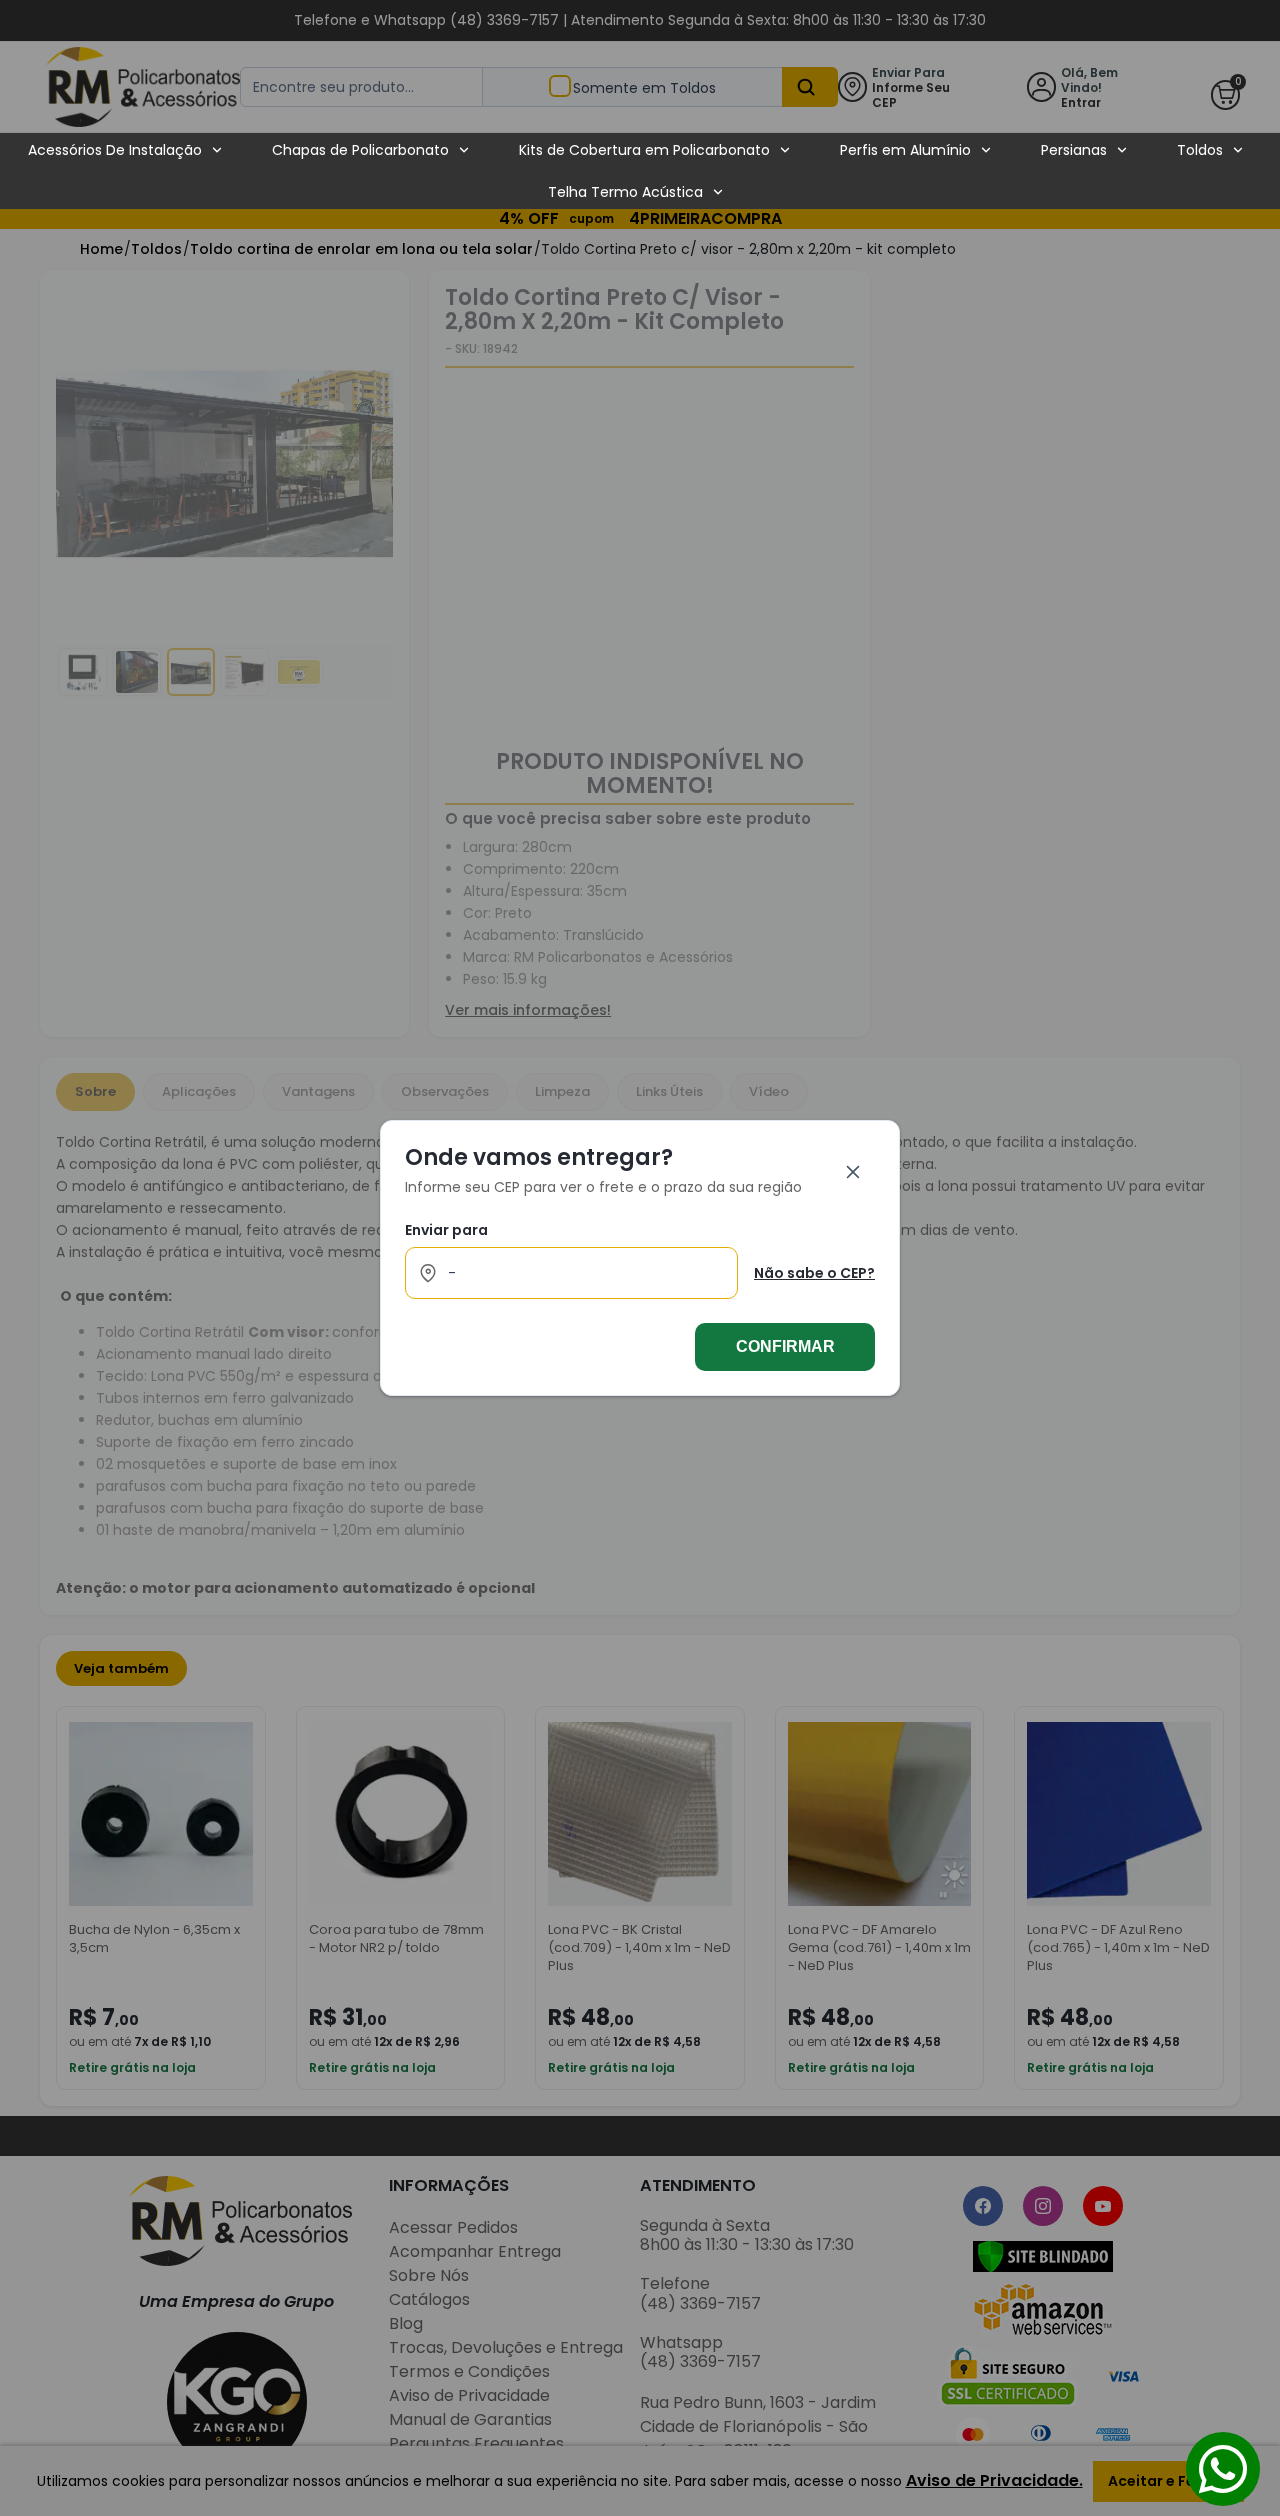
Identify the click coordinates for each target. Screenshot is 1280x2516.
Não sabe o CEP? (814, 1273)
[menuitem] (126, 150)
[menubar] (636, 171)
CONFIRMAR (785, 1346)
